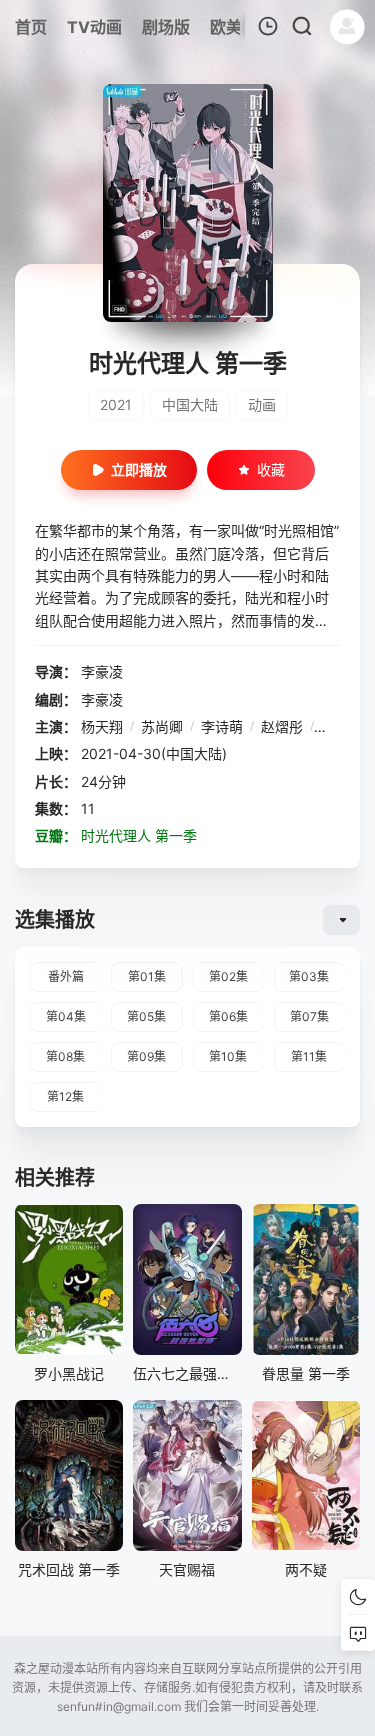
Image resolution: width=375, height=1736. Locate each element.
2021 (116, 404)
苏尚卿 (162, 726)
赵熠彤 (282, 726)
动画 (262, 404)
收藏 (271, 469)
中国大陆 (190, 404)
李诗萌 (222, 726)
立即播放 (139, 469)
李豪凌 (102, 671)
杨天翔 (102, 726)
